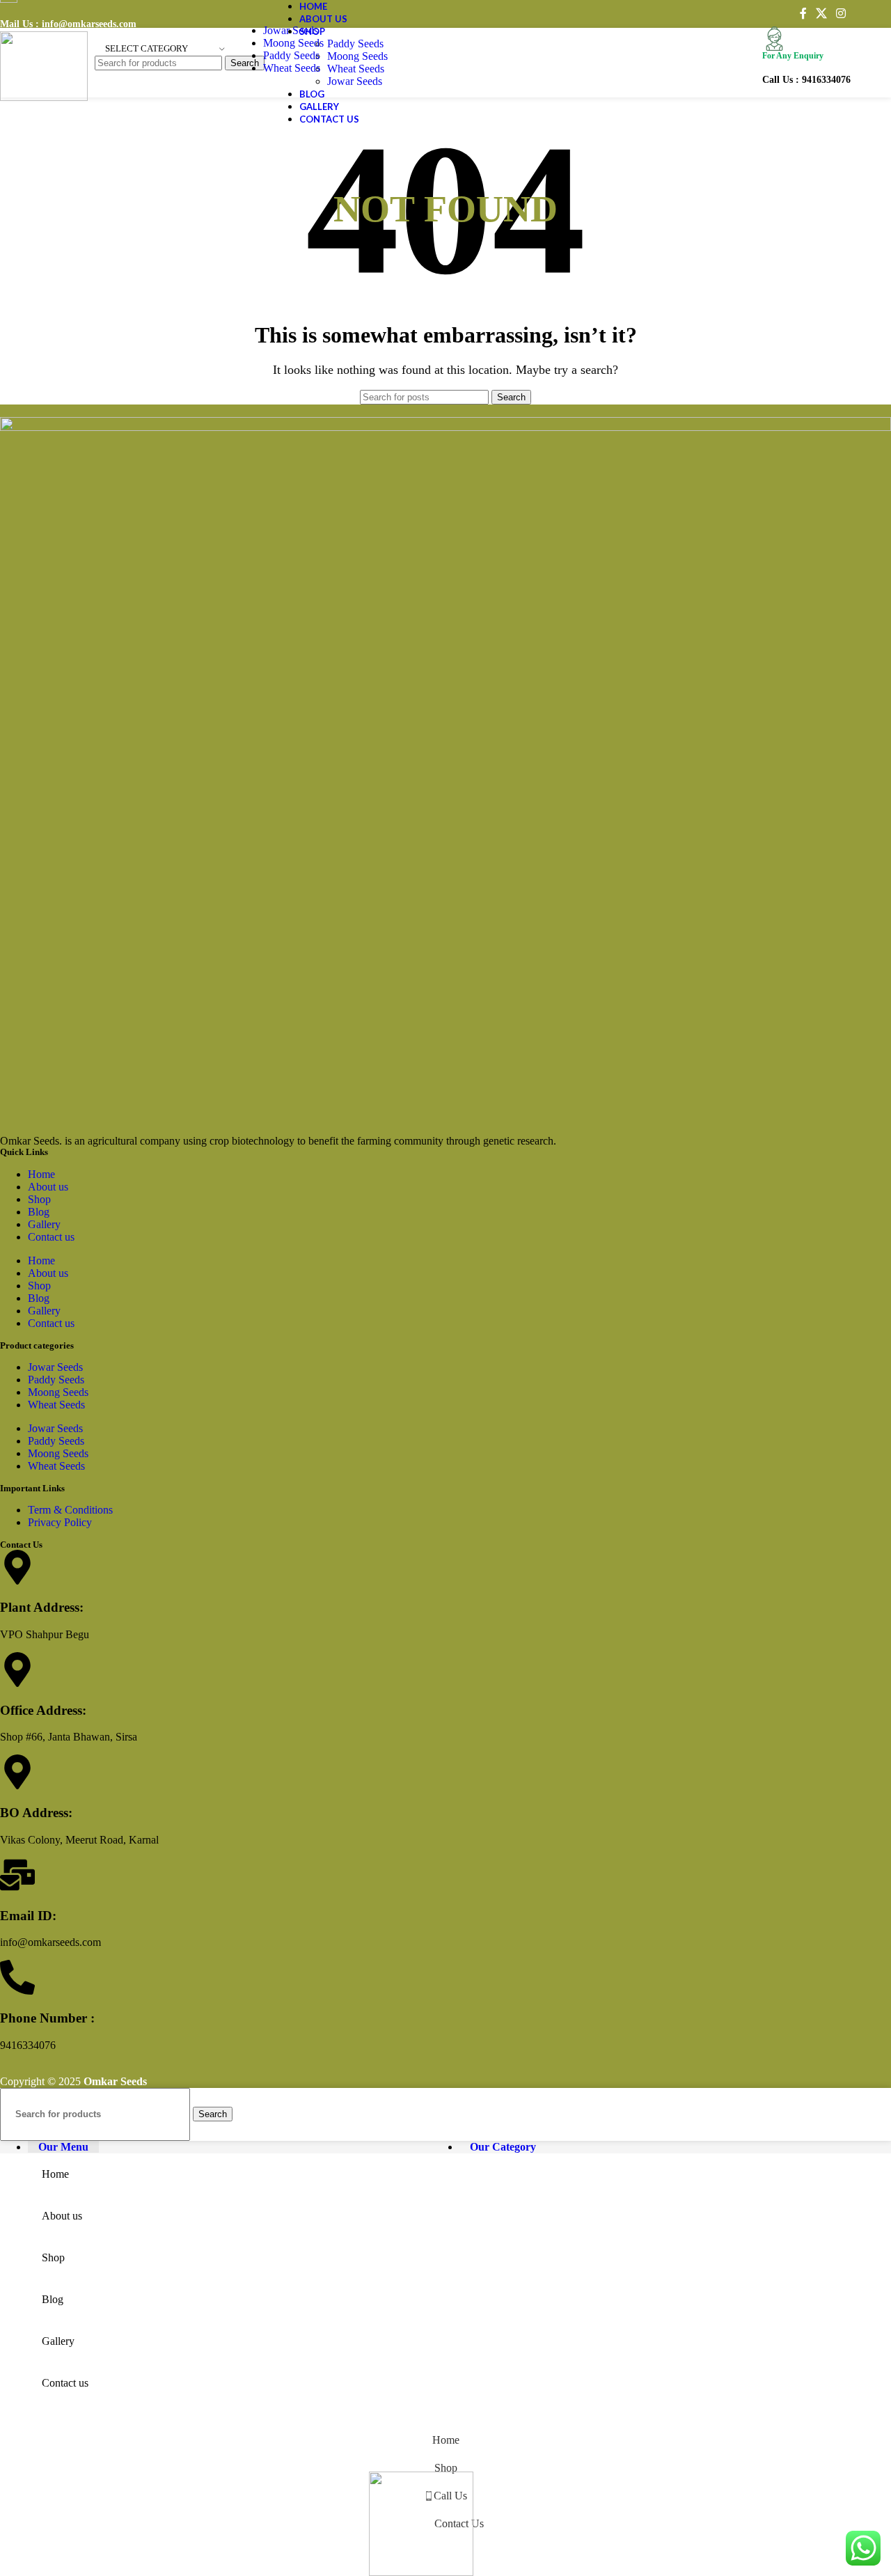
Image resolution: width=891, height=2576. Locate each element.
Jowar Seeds (291, 30)
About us (48, 1187)
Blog (39, 1212)
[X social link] (821, 14)
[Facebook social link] (803, 14)
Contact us (51, 1237)
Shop (39, 1199)
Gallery (44, 1224)
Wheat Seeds (292, 68)
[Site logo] (44, 97)
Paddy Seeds (291, 55)
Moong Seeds (293, 43)
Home (41, 1174)
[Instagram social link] (841, 14)
